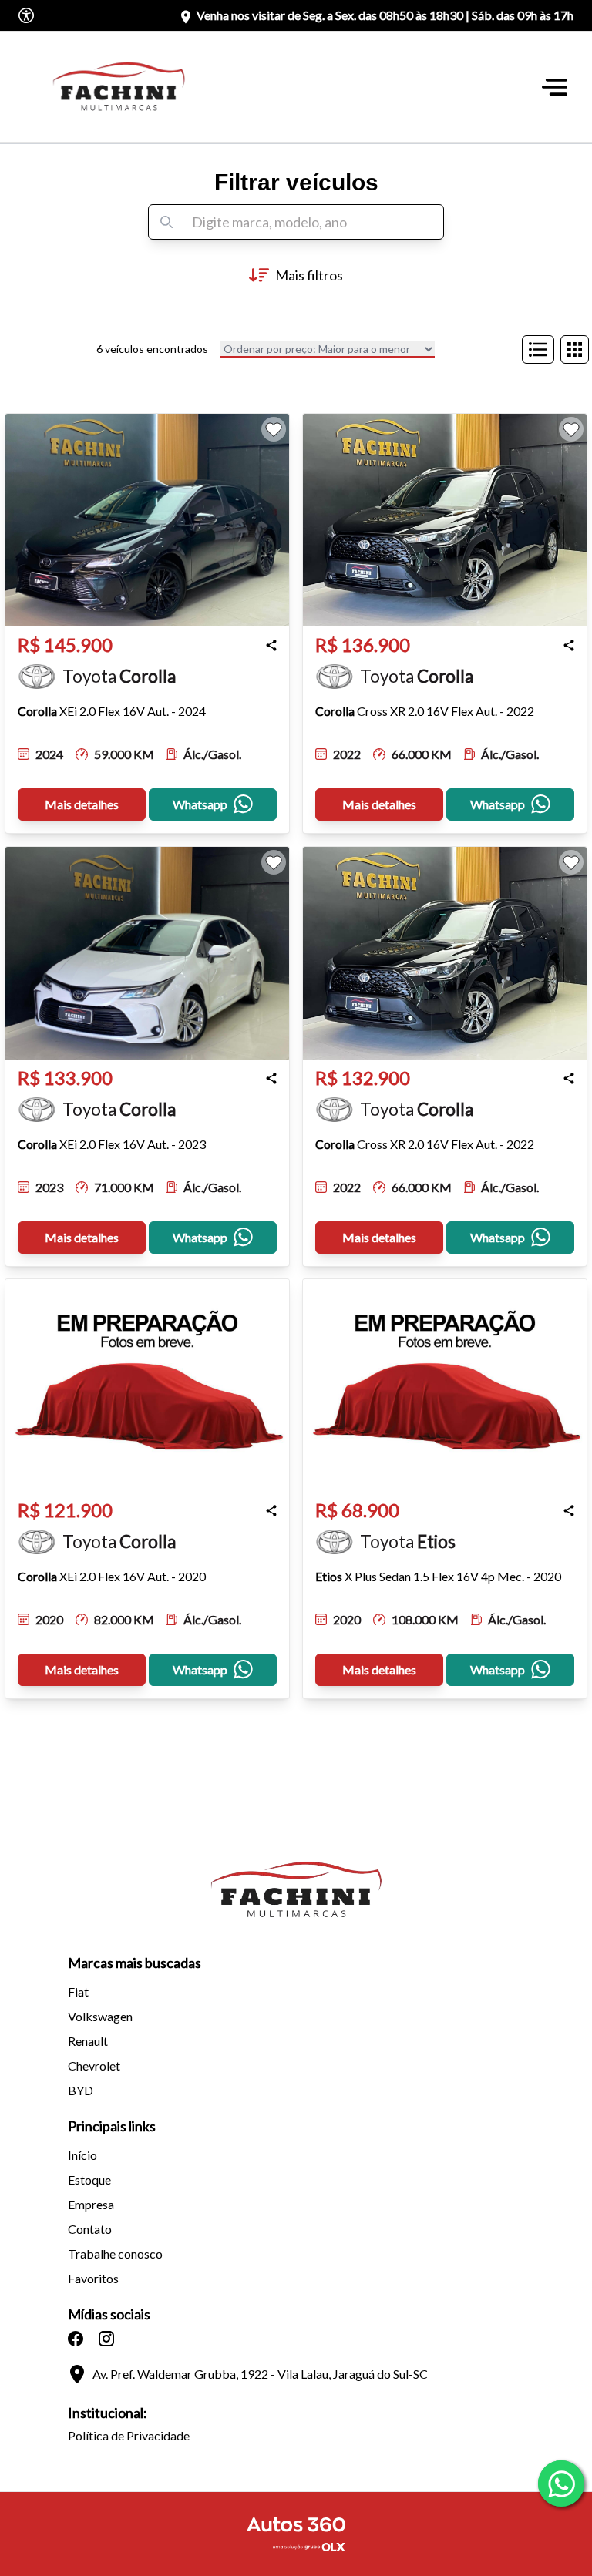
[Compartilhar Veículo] (271, 645)
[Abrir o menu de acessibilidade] (26, 15)
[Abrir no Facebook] (76, 2339)
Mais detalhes (82, 804)
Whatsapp (200, 804)
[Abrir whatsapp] (561, 2484)
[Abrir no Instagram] (106, 2339)
